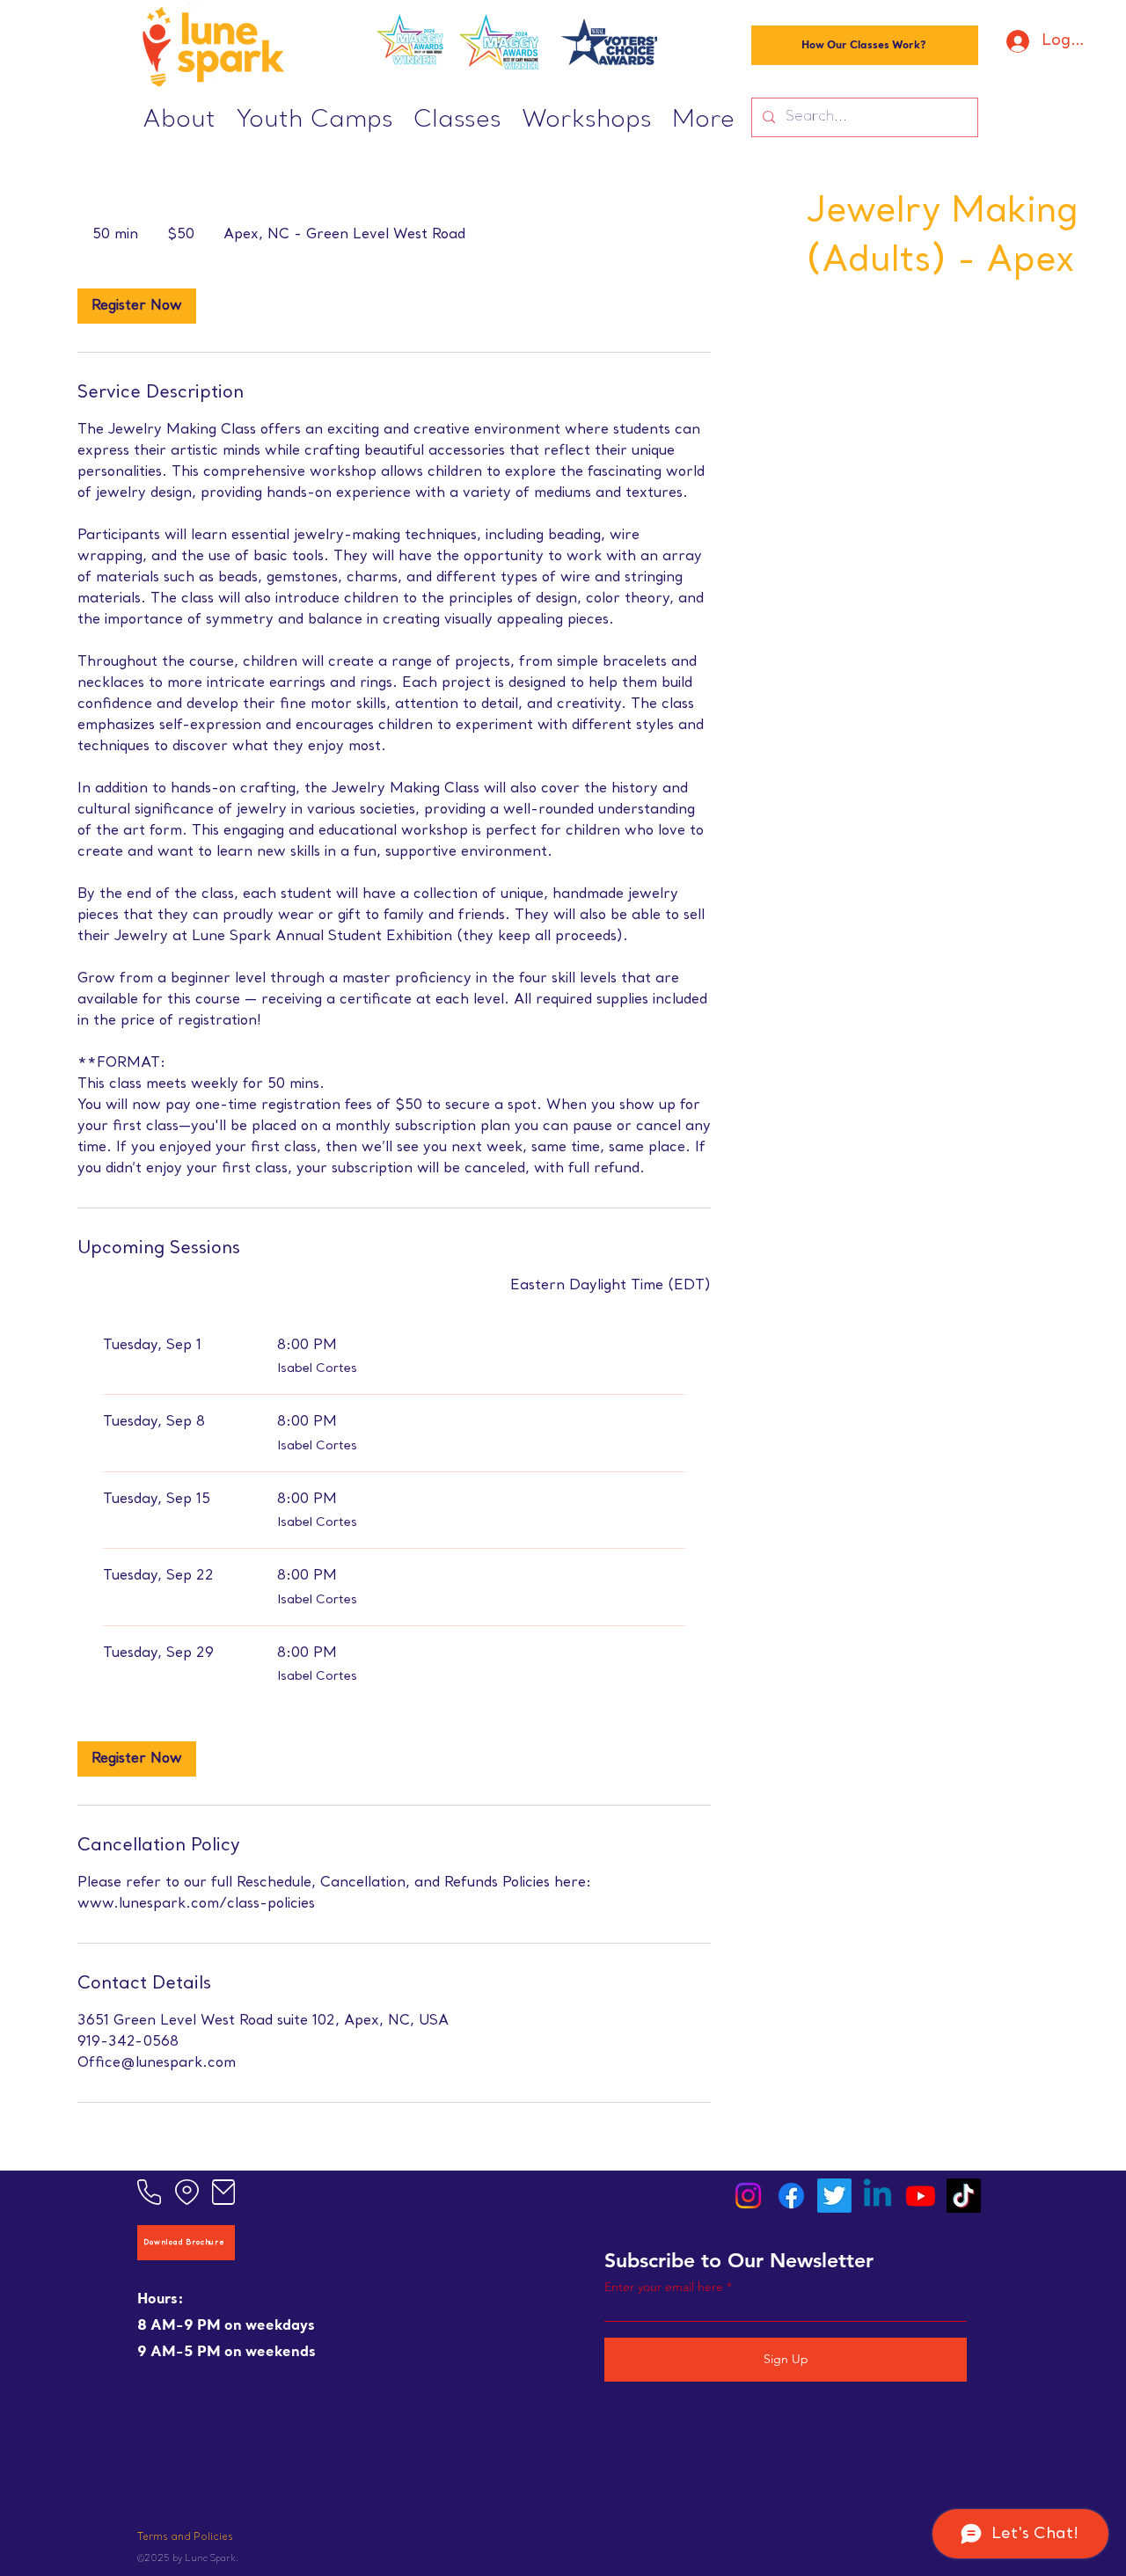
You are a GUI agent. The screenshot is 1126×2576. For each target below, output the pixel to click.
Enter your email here (664, 2287)
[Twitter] (834, 2196)
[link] (137, 306)
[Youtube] (921, 2196)
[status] (611, 1286)
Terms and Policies (185, 2538)
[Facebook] (791, 2196)
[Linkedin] (877, 2196)
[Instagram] (748, 2196)
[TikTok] (964, 2196)
